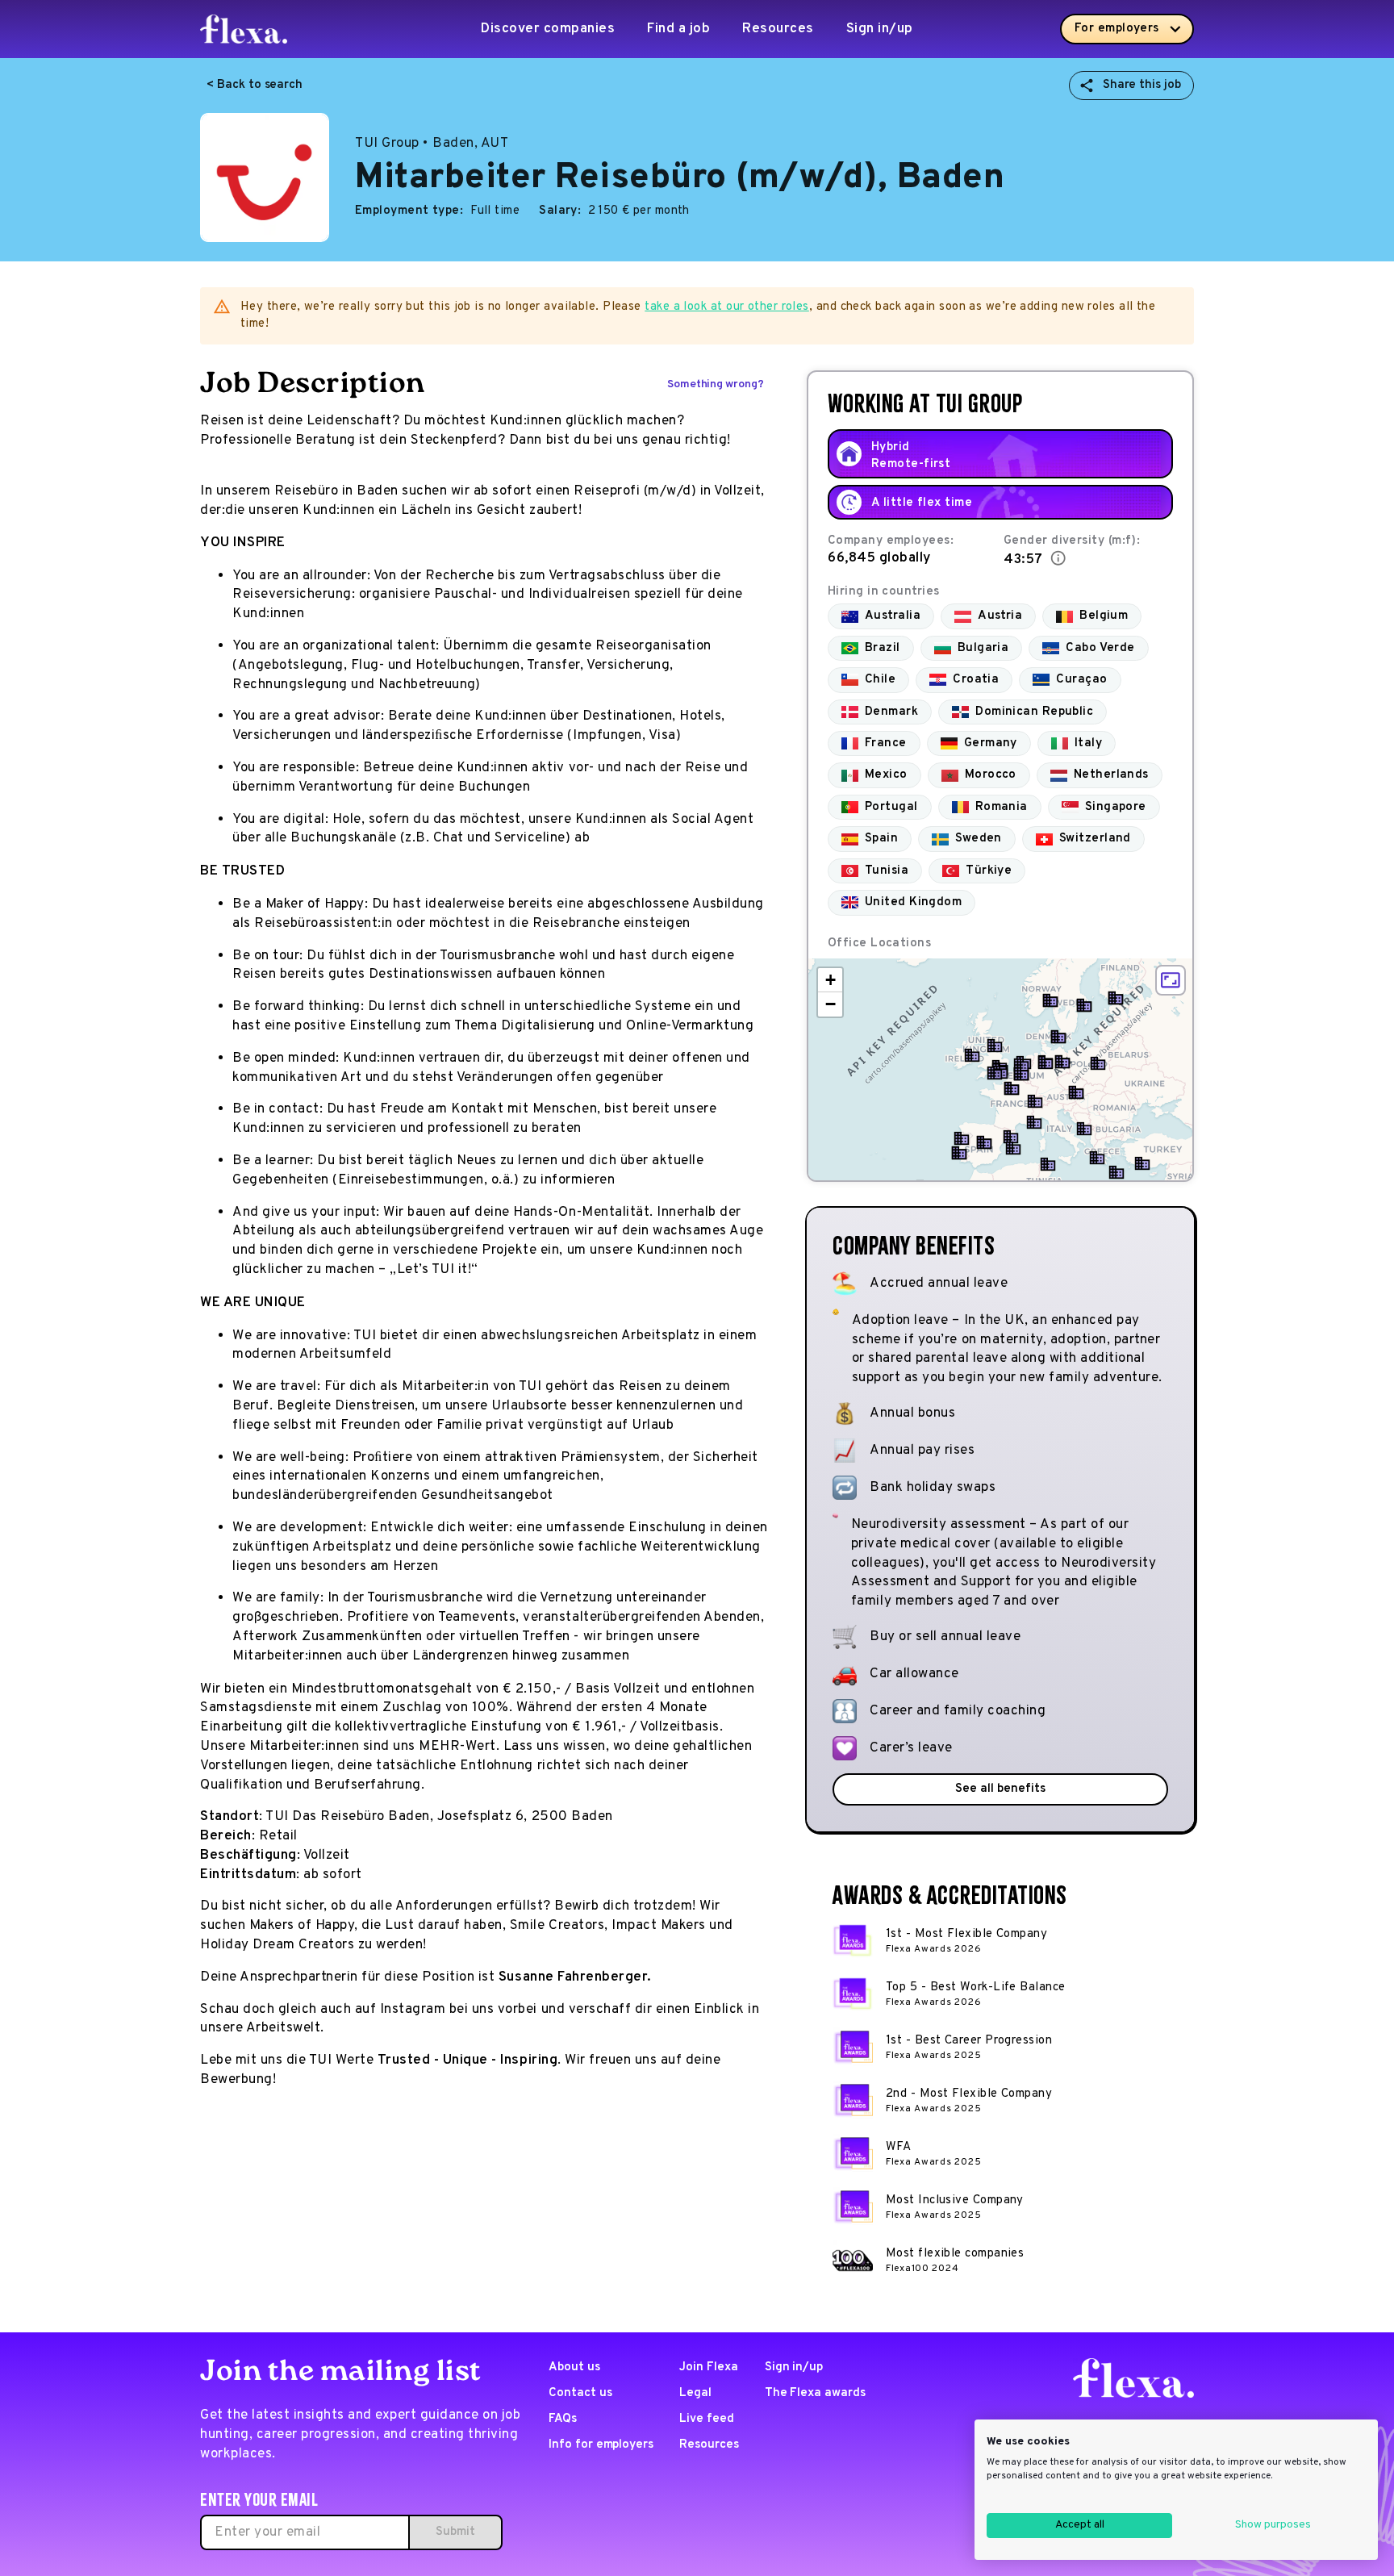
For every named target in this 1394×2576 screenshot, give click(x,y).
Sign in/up (880, 29)
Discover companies (548, 29)
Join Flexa (709, 2367)
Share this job (1142, 85)
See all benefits (1000, 1789)
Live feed (707, 2419)
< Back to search (255, 85)
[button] (972, 1055)
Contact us (580, 2393)
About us (574, 2367)
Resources (778, 29)
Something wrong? (716, 384)
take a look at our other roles (727, 307)
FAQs (563, 2419)
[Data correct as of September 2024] (1058, 558)
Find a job (678, 29)
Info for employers (601, 2445)
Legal (695, 2393)
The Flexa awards (815, 2393)
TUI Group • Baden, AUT (432, 144)
